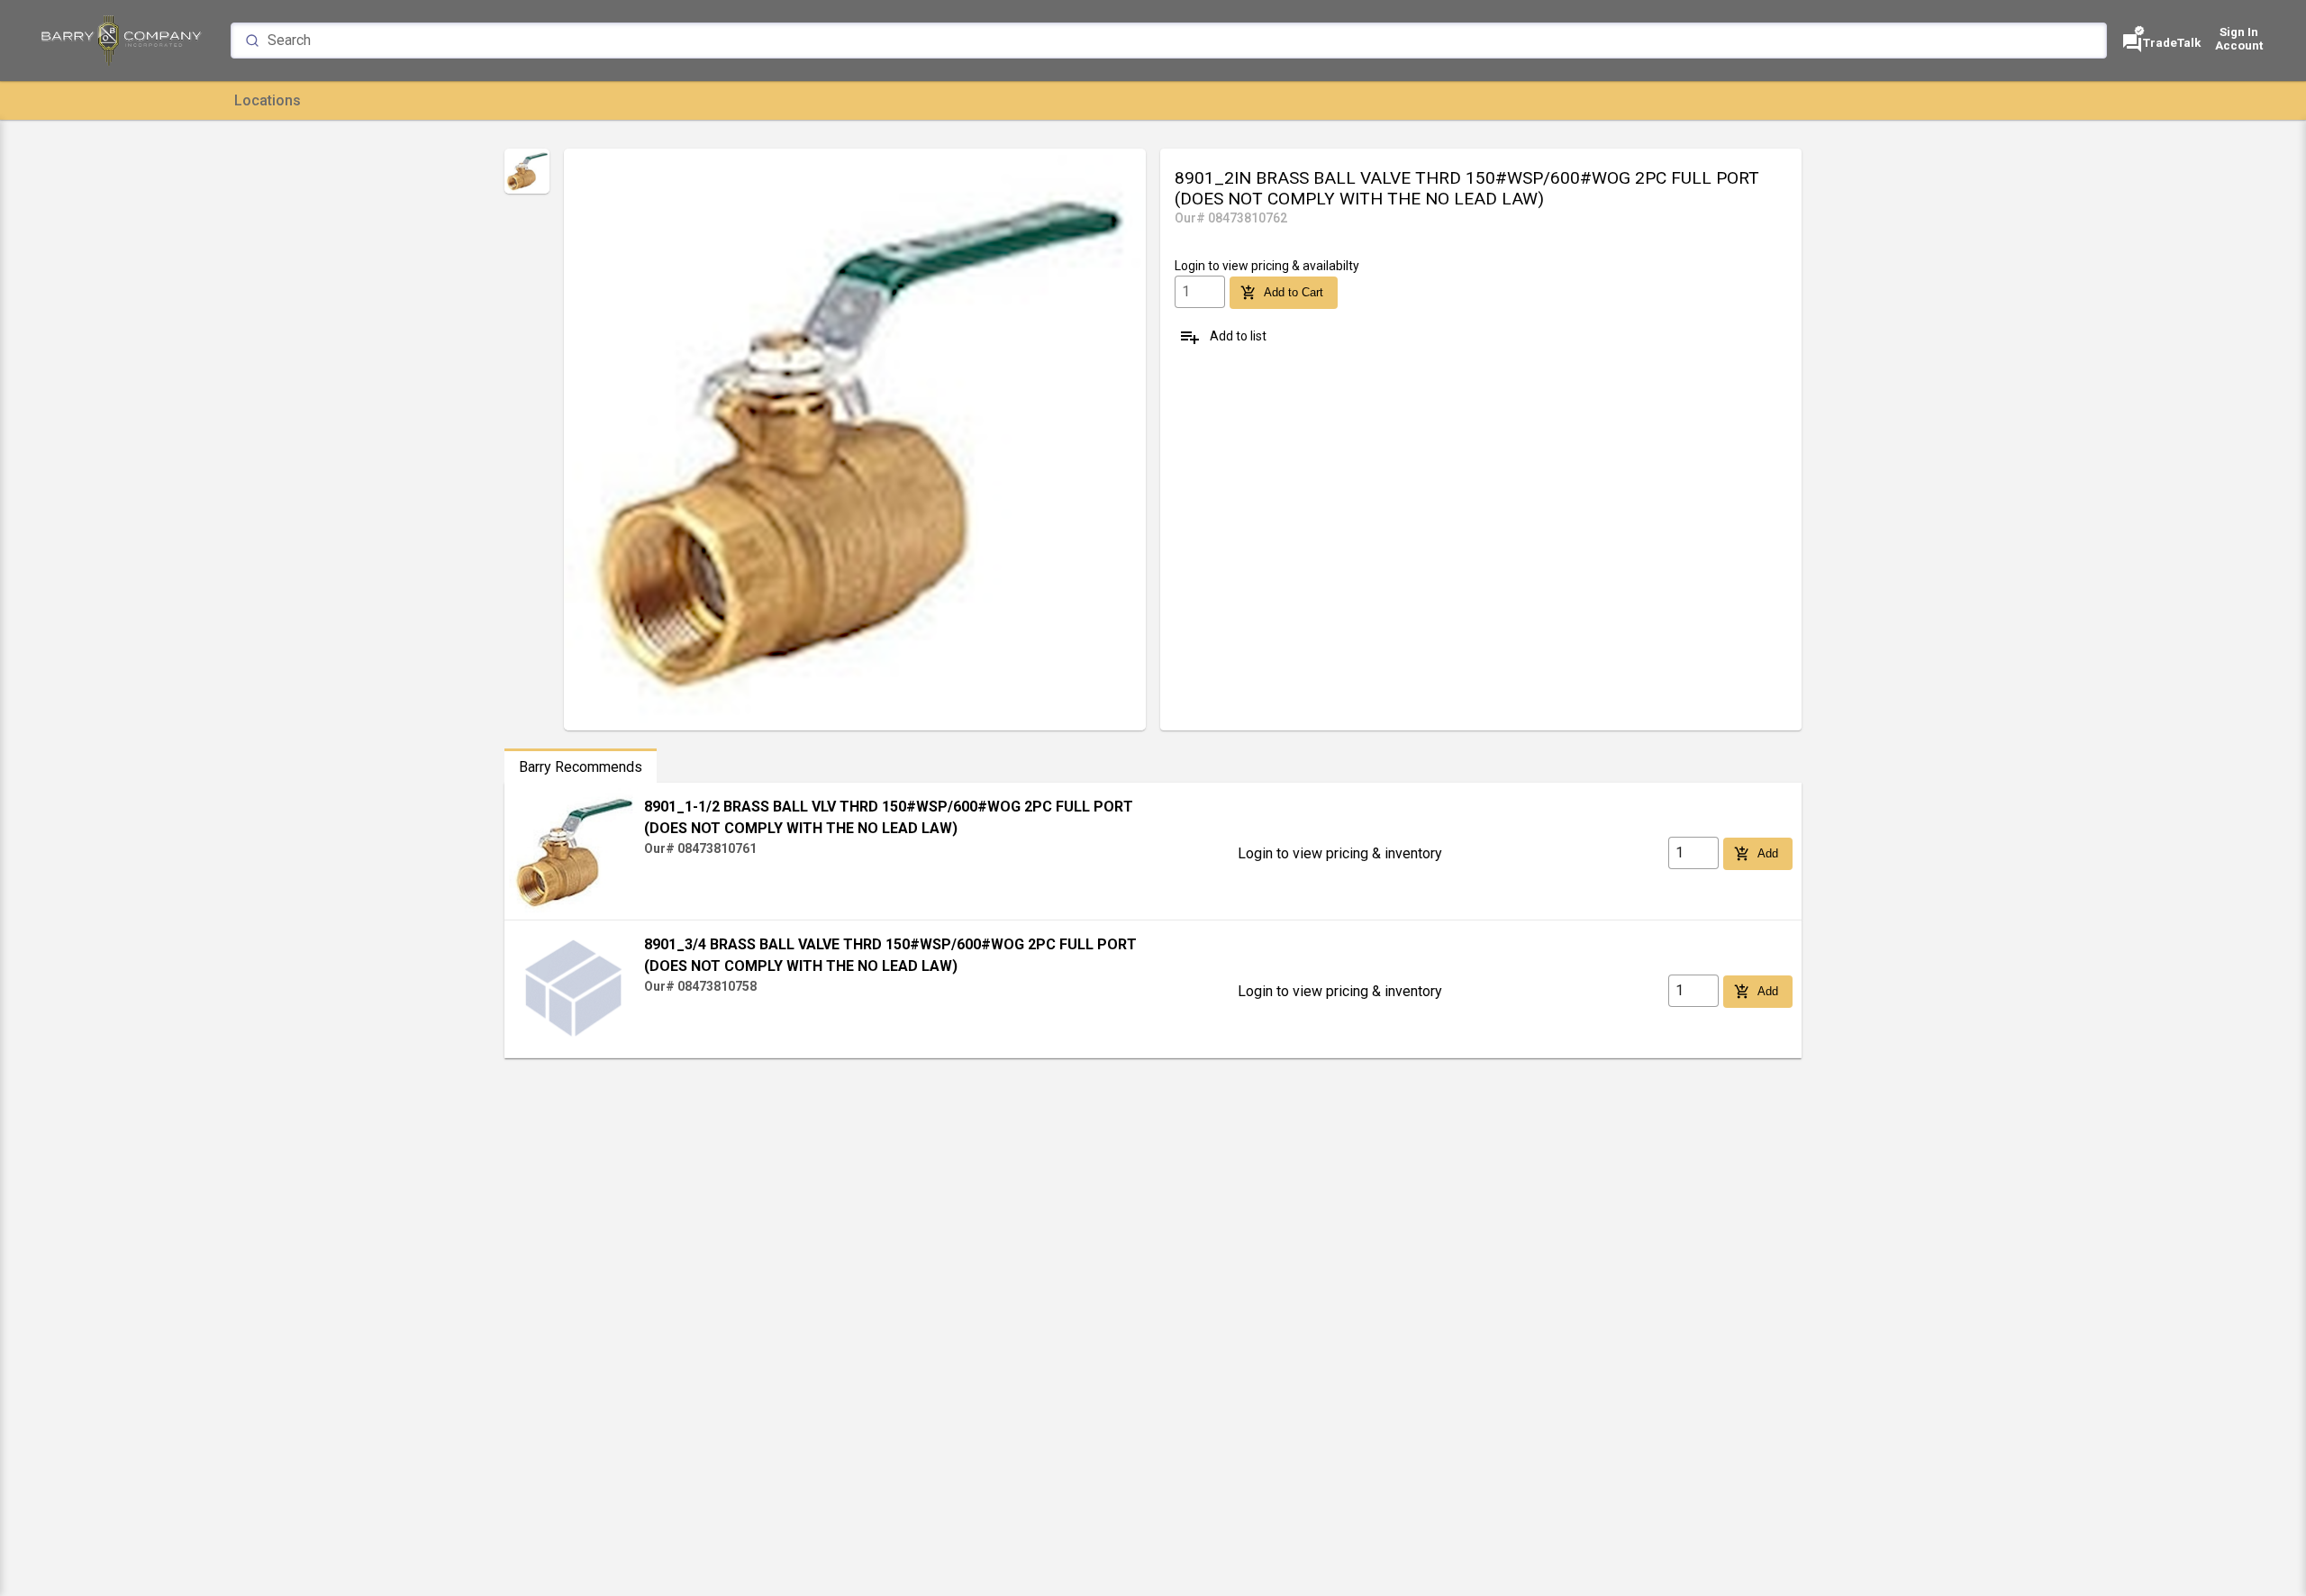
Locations (268, 100)
